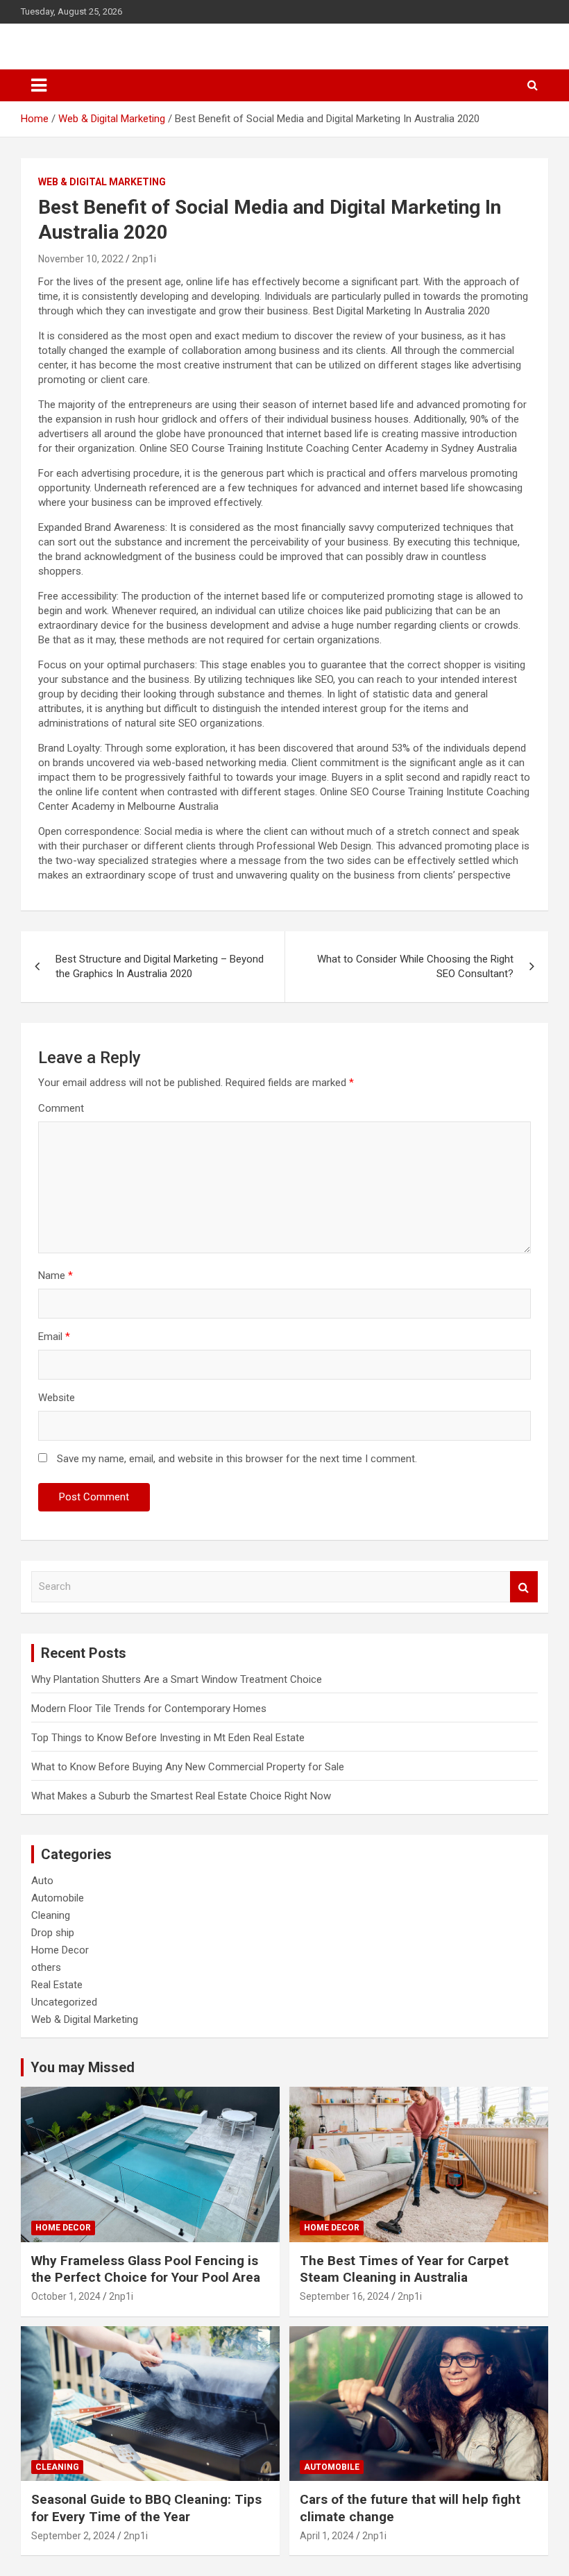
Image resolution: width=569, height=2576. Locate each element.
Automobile (58, 1898)
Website (57, 1398)
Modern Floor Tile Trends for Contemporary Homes (149, 1709)
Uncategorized (64, 2002)
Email (54, 1337)
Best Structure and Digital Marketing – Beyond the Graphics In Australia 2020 (160, 966)
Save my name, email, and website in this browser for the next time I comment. (237, 1459)
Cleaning (51, 1915)
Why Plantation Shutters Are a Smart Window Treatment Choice (177, 1679)
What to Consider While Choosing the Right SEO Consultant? (415, 966)
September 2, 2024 (73, 2536)
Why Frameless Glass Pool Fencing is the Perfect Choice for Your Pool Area (146, 2269)
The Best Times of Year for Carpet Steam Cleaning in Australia (404, 2269)
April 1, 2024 (327, 2536)
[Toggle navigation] (39, 85)
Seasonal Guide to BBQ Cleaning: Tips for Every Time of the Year (146, 2508)
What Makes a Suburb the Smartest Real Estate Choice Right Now (181, 1796)
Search (524, 1587)
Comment (61, 1108)
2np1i (144, 259)
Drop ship (53, 1933)
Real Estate (57, 1985)
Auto (42, 1881)
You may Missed (83, 2067)
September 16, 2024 (345, 2296)
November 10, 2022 (81, 259)
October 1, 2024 (66, 2296)
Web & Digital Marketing (102, 182)
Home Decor (60, 1950)
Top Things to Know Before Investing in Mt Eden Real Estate (168, 1738)
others (46, 1967)
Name (56, 1276)
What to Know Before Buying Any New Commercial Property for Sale (188, 1767)
